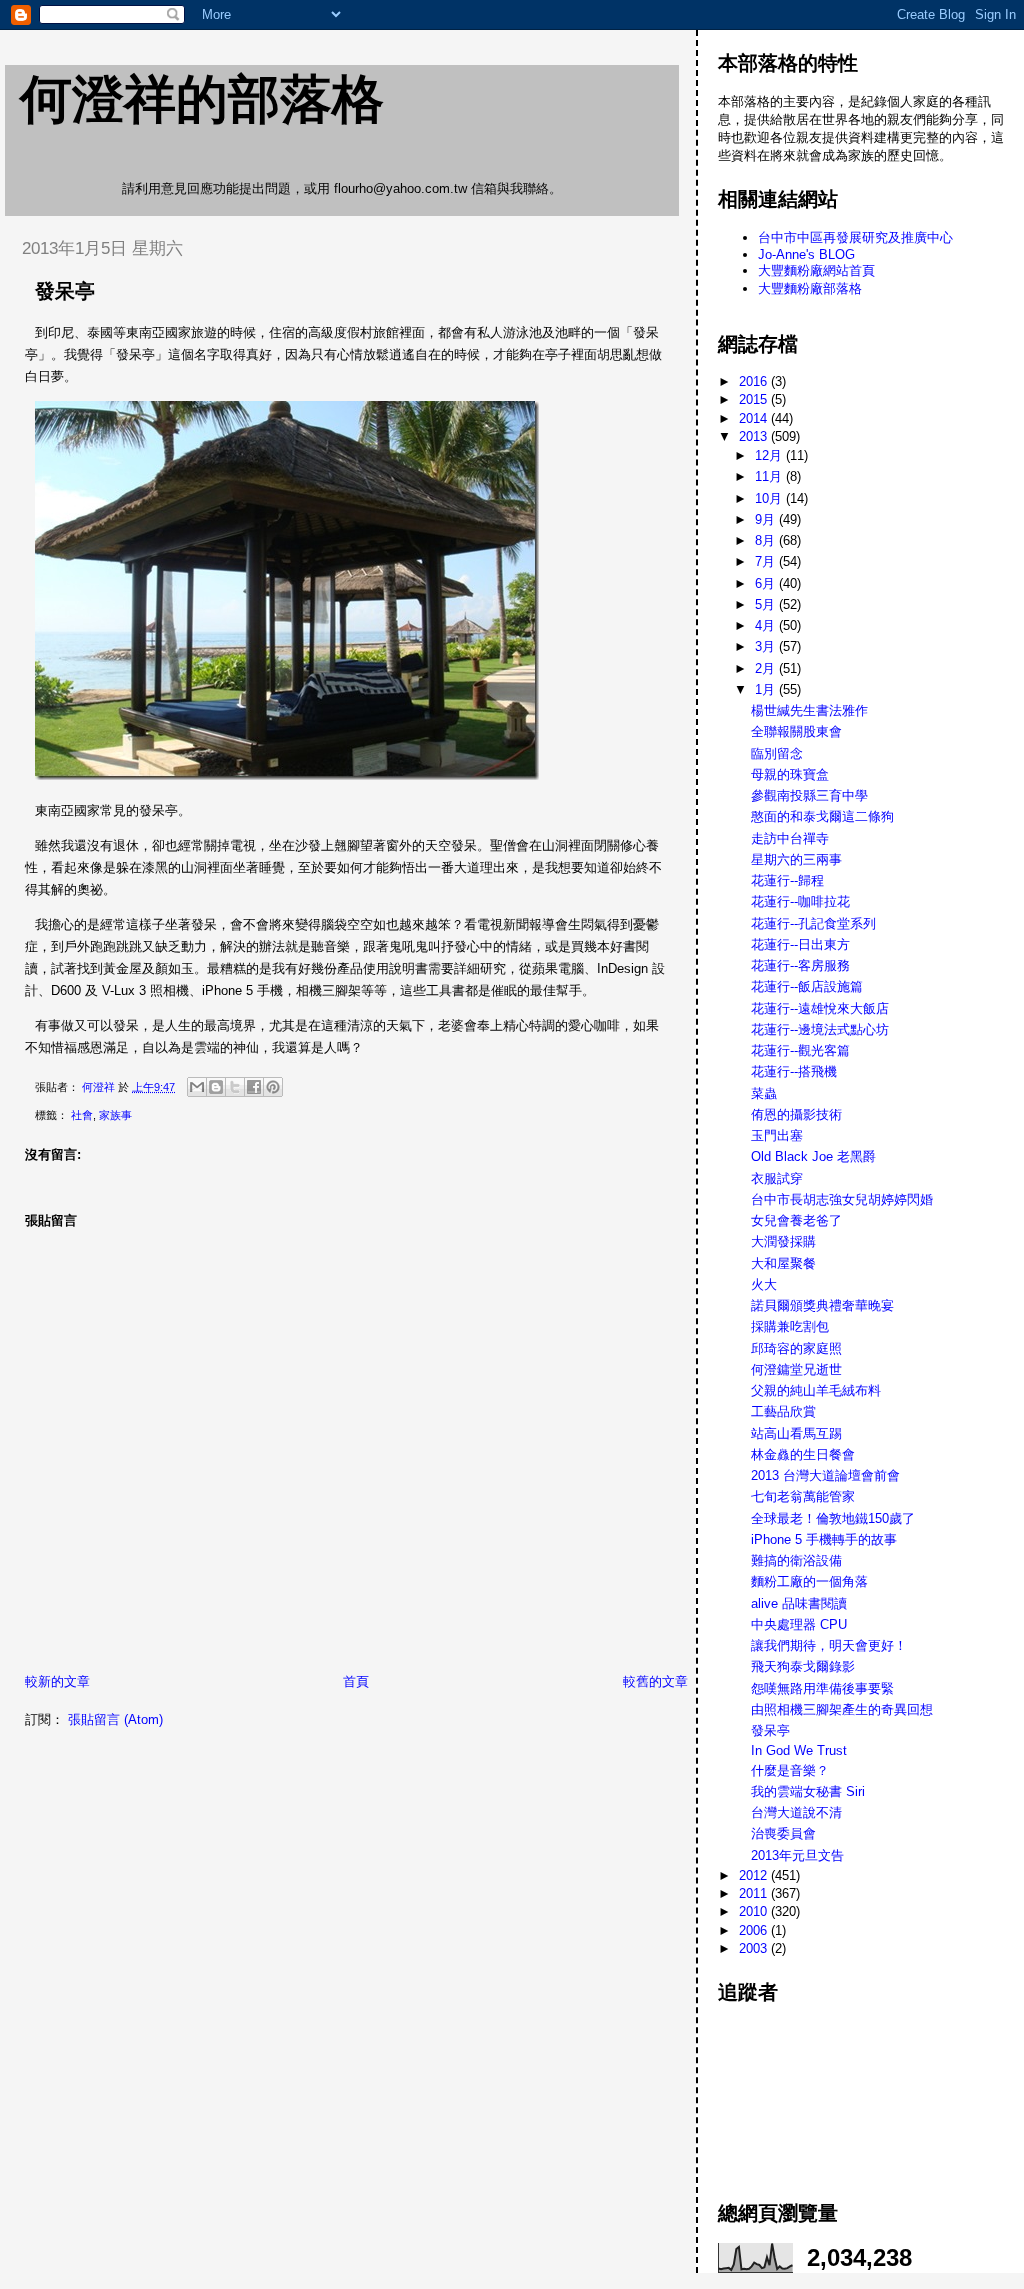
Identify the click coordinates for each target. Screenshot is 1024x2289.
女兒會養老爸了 (796, 1220)
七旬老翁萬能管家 (803, 1496)
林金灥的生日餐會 (803, 1454)
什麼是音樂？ (790, 1770)
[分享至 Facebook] (254, 1087)
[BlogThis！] (216, 1087)
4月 (767, 625)
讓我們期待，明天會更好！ (829, 1645)
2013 (755, 436)
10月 (770, 498)
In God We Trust (799, 1750)
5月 (767, 604)
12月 (770, 455)
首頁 (356, 1681)
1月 (767, 689)
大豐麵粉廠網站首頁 (816, 270)
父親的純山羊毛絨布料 (816, 1390)
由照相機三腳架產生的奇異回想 (842, 1709)
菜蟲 (764, 1093)
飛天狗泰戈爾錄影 (803, 1666)
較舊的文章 (655, 1681)
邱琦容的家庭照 (796, 1348)
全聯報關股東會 (796, 731)
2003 (755, 1948)
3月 (767, 646)
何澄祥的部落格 (202, 99)
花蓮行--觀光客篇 (800, 1050)
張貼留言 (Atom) (115, 1719)
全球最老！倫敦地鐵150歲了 (833, 1518)
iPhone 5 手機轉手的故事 (824, 1539)
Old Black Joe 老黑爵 (813, 1156)
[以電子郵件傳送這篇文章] (197, 1087)
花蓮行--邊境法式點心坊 (820, 1029)
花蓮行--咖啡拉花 (800, 901)
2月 (767, 668)
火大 (764, 1284)
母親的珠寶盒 (790, 774)
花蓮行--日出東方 (800, 944)
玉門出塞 (777, 1135)
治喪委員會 (783, 1833)
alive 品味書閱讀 (799, 1603)
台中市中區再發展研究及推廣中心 (855, 237)
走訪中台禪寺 (790, 838)
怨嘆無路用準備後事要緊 (822, 1688)
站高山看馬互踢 (796, 1433)
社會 (82, 1115)
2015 (755, 399)
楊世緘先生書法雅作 (809, 710)
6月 (767, 583)
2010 (755, 1911)
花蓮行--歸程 (787, 880)
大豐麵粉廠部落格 (810, 288)
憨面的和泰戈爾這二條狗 (822, 816)
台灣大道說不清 (796, 1812)
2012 (755, 1875)
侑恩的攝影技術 (796, 1114)
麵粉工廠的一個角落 (809, 1581)
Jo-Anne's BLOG (806, 254)
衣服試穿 (777, 1178)
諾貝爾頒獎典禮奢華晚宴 (822, 1305)
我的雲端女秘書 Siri (808, 1791)
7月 (767, 561)
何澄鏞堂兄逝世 (796, 1369)
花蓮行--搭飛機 (794, 1071)
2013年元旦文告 (797, 1855)
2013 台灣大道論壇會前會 (825, 1475)
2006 (755, 1930)
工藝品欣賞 (783, 1411)
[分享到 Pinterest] (273, 1087)
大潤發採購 (783, 1241)
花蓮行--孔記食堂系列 (813, 923)
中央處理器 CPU (799, 1624)
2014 (755, 418)
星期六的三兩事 (796, 859)
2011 (755, 1893)
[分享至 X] (235, 1087)
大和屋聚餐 (783, 1263)
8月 (767, 540)
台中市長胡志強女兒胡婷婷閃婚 (842, 1199)
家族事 (115, 1115)
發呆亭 (770, 1730)
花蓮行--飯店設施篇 (807, 986)
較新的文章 (57, 1681)
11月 (770, 476)
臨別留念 (777, 753)
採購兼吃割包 (790, 1326)
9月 (767, 519)
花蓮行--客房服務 (800, 965)
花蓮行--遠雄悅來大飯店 (820, 1008)
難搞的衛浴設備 (796, 1560)
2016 (755, 381)
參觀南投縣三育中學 (809, 795)
